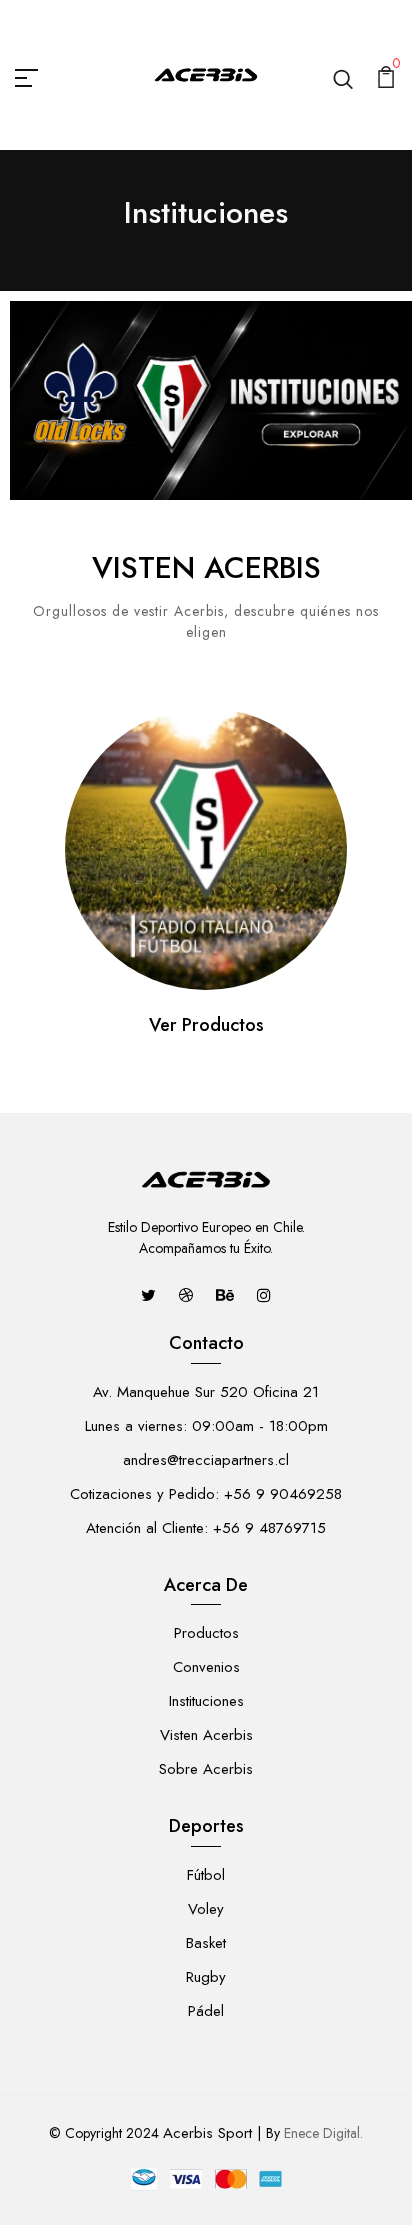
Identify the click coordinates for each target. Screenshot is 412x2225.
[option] (206, 876)
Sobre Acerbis (206, 1769)
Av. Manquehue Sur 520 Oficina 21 (206, 1392)
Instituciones (206, 1701)
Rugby (206, 1977)
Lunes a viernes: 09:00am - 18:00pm (206, 1426)
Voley (206, 1909)
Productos (206, 1633)
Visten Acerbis (206, 1735)
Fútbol (206, 1875)
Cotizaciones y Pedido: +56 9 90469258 (206, 1494)
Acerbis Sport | (212, 2133)
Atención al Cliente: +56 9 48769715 (206, 1528)
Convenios (206, 1667)
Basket (206, 1943)
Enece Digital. (323, 2133)
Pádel (206, 2011)
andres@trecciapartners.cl (206, 1460)
